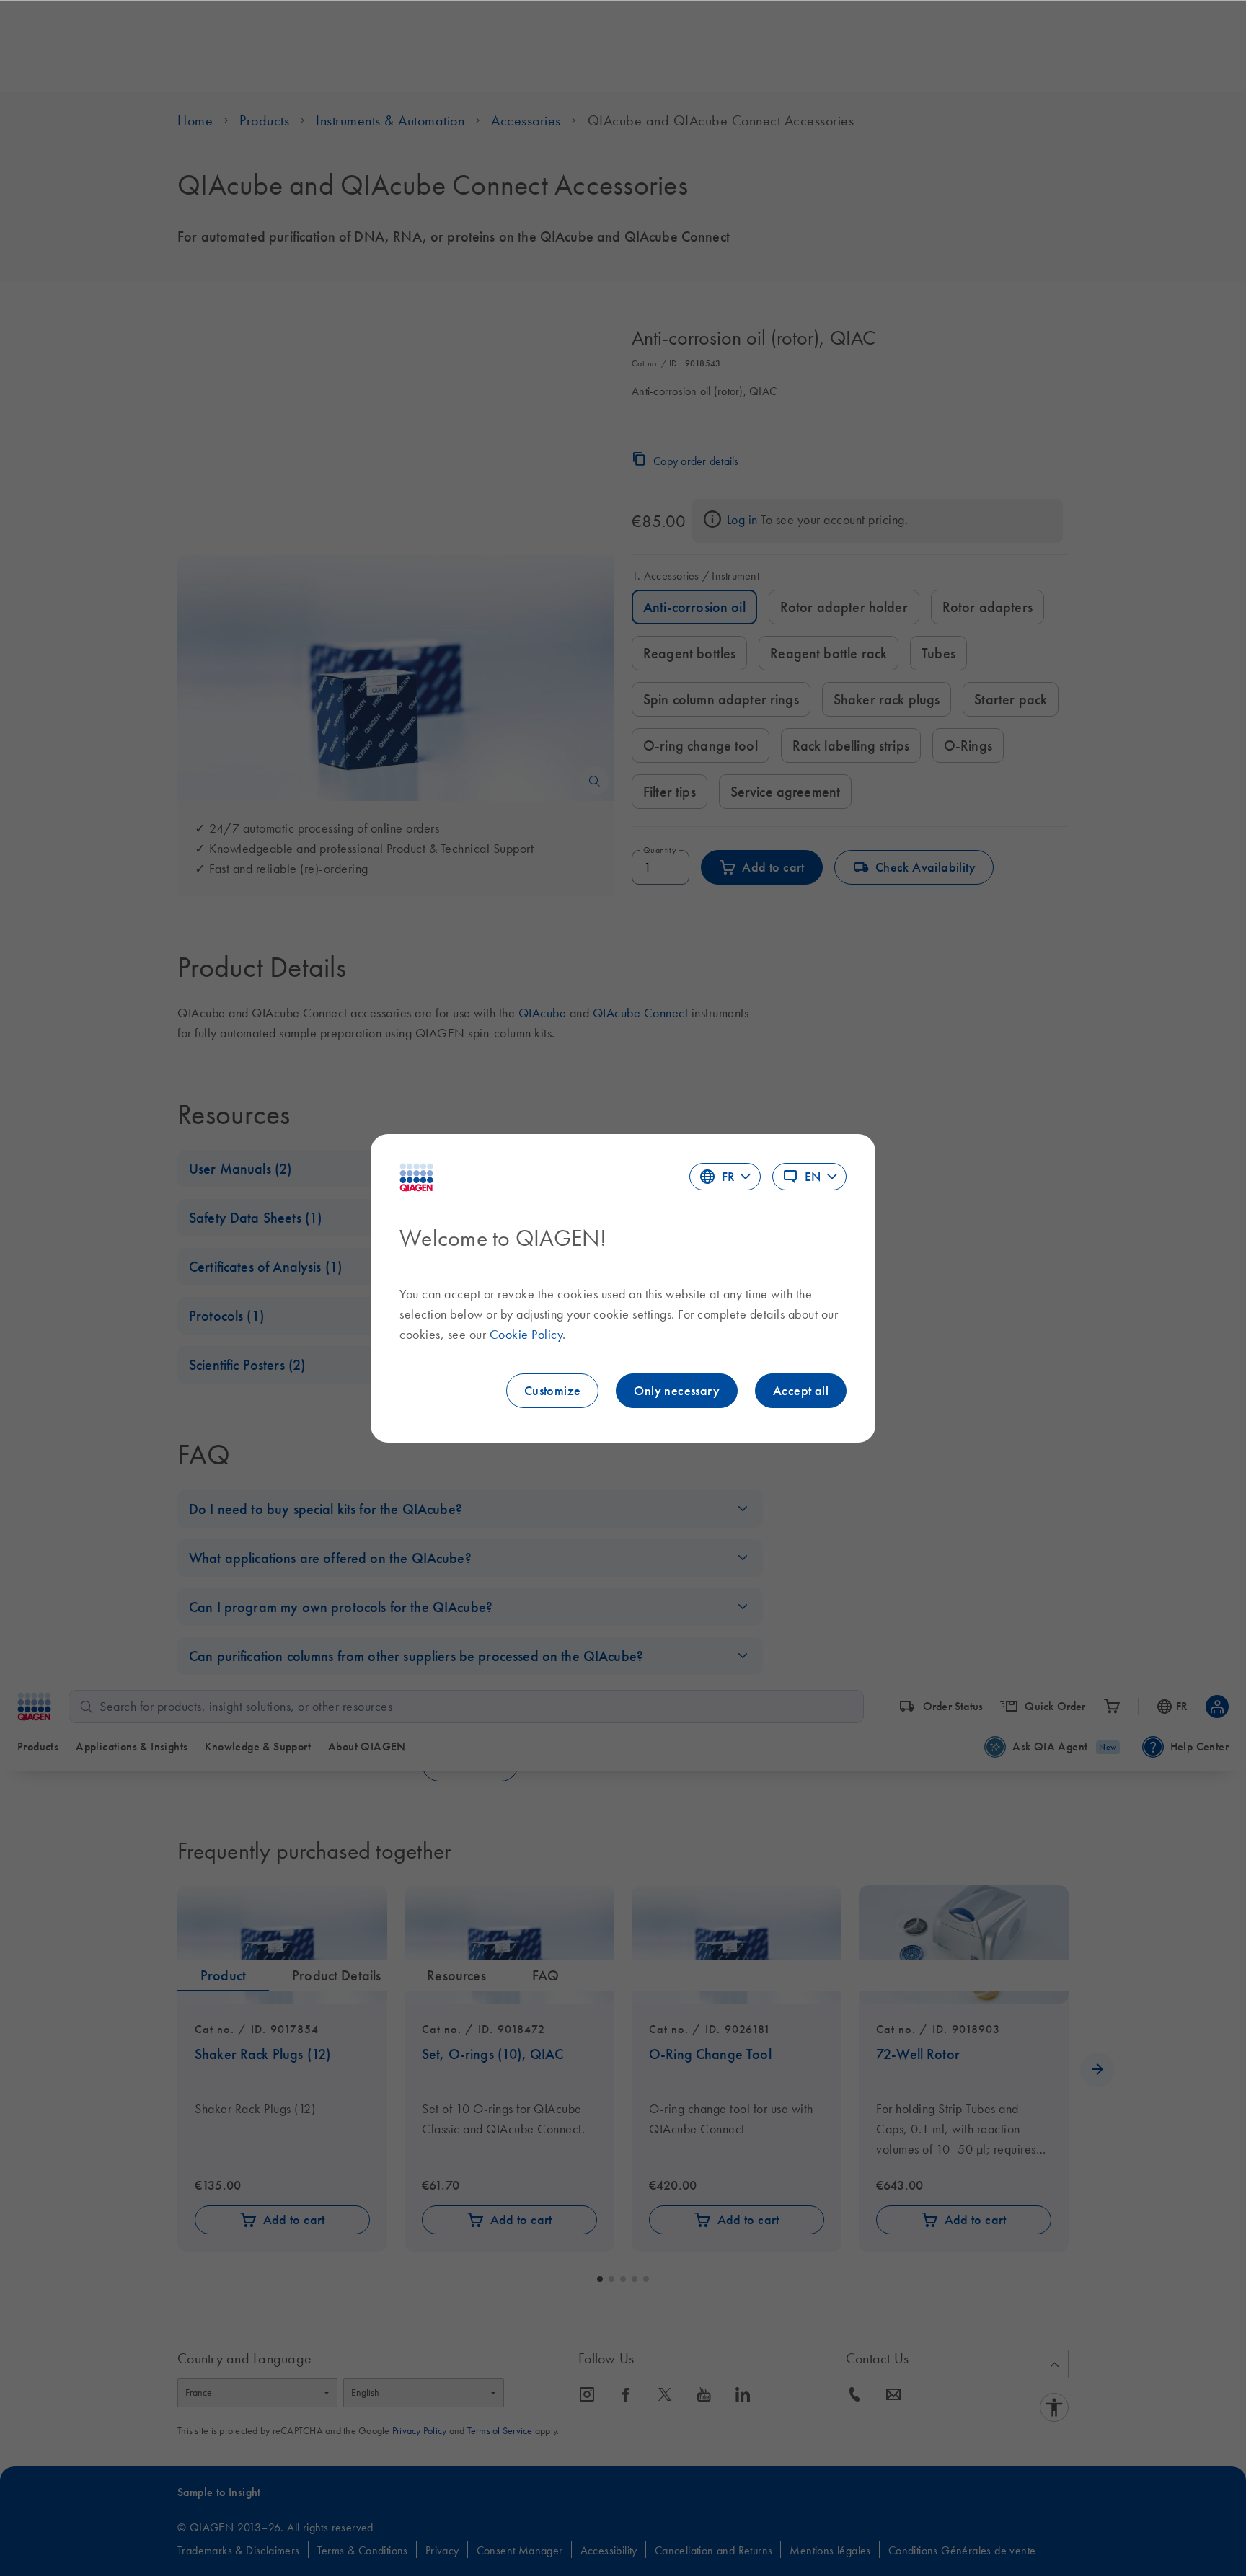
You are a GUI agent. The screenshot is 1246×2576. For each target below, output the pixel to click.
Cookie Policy (526, 1335)
